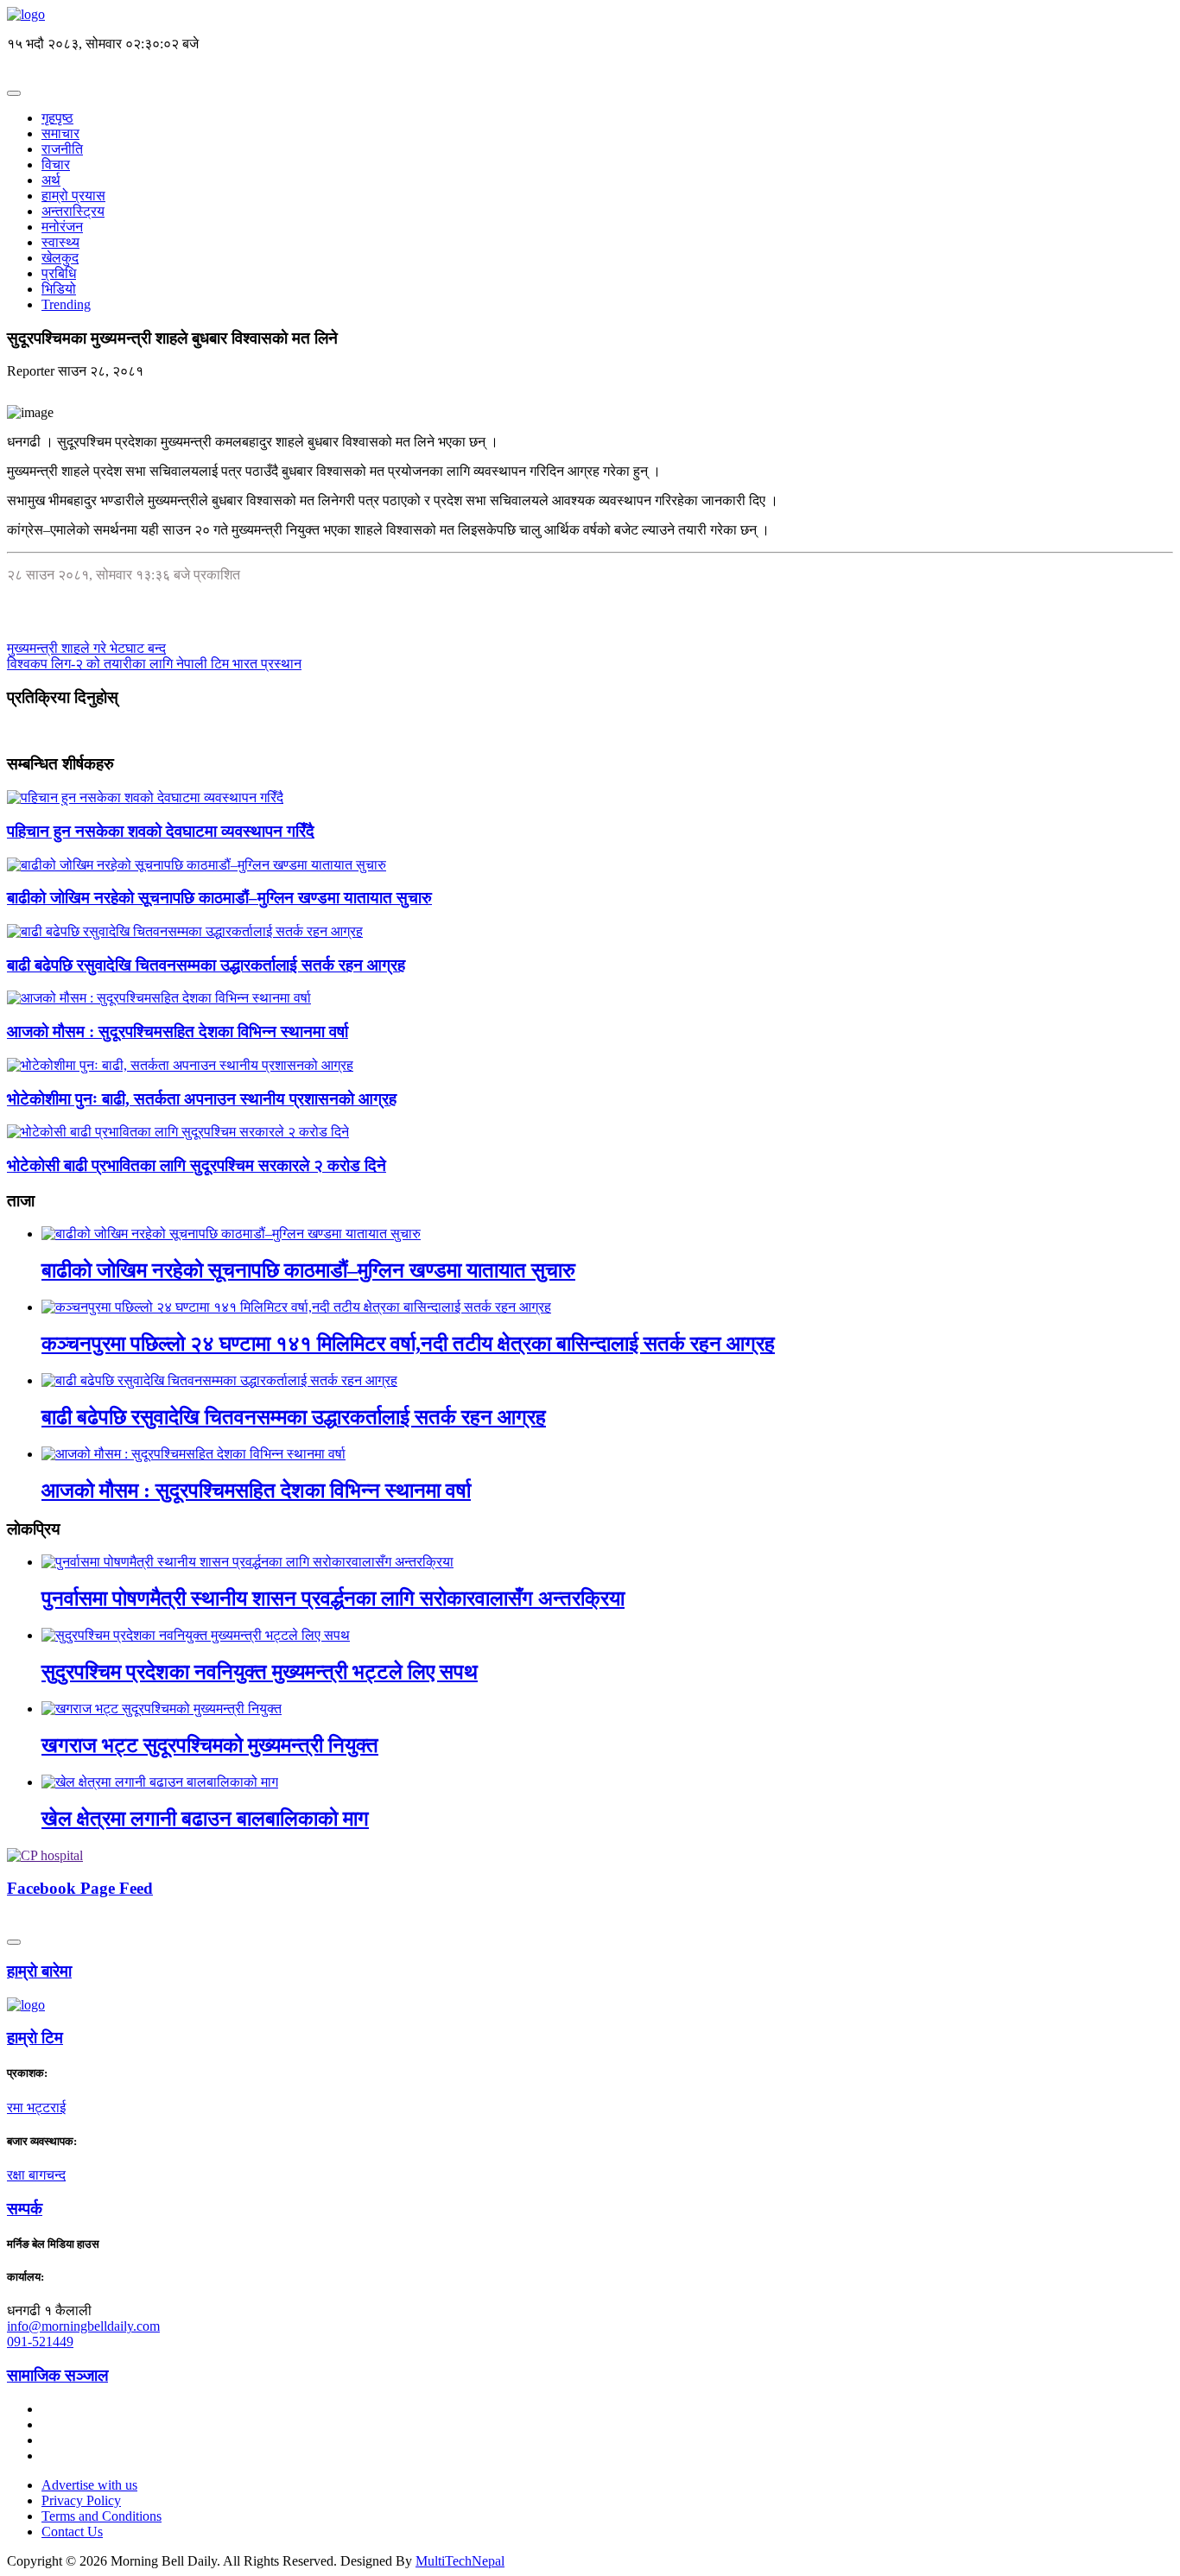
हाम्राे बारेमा (39, 1971)
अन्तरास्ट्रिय (73, 211)
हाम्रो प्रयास (73, 196)
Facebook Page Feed (80, 1888)
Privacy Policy (81, 2500)
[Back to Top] (14, 1942)
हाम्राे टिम (35, 2038)
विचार (56, 165)
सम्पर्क (25, 2209)
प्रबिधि (59, 273)
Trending (66, 304)
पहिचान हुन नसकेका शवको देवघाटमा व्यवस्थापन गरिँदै (161, 831)
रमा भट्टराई (36, 2108)
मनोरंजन (62, 227)
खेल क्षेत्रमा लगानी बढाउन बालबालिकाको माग (205, 1819)
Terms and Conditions (102, 2516)
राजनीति (62, 149)
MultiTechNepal (460, 2561)
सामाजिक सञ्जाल (57, 2375)
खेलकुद (60, 258)
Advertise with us (89, 2485)
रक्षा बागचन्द (36, 2175)
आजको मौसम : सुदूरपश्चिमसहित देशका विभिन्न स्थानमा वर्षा (178, 1032)
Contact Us (72, 2532)
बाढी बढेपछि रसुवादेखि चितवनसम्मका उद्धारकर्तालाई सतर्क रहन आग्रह (206, 965)
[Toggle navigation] (14, 93)
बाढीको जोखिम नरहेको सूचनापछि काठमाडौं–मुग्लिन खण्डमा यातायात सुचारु (219, 898)
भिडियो (59, 289)
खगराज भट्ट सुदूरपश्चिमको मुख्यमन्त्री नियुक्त (210, 1745)
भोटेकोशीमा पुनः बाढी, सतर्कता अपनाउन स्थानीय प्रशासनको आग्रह (202, 1099)
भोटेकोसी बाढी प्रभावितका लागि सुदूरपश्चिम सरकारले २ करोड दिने (197, 1165)
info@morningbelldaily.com (83, 2326)
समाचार (60, 133)
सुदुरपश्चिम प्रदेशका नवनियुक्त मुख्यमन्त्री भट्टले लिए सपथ (260, 1672)
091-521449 (40, 2342)
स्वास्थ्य (60, 242)
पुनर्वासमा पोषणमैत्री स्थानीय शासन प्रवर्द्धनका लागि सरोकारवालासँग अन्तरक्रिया (333, 1598)
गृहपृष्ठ (57, 118)
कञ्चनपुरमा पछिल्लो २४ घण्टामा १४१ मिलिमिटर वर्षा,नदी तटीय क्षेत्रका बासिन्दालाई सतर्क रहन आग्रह (408, 1344)
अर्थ (51, 180)
